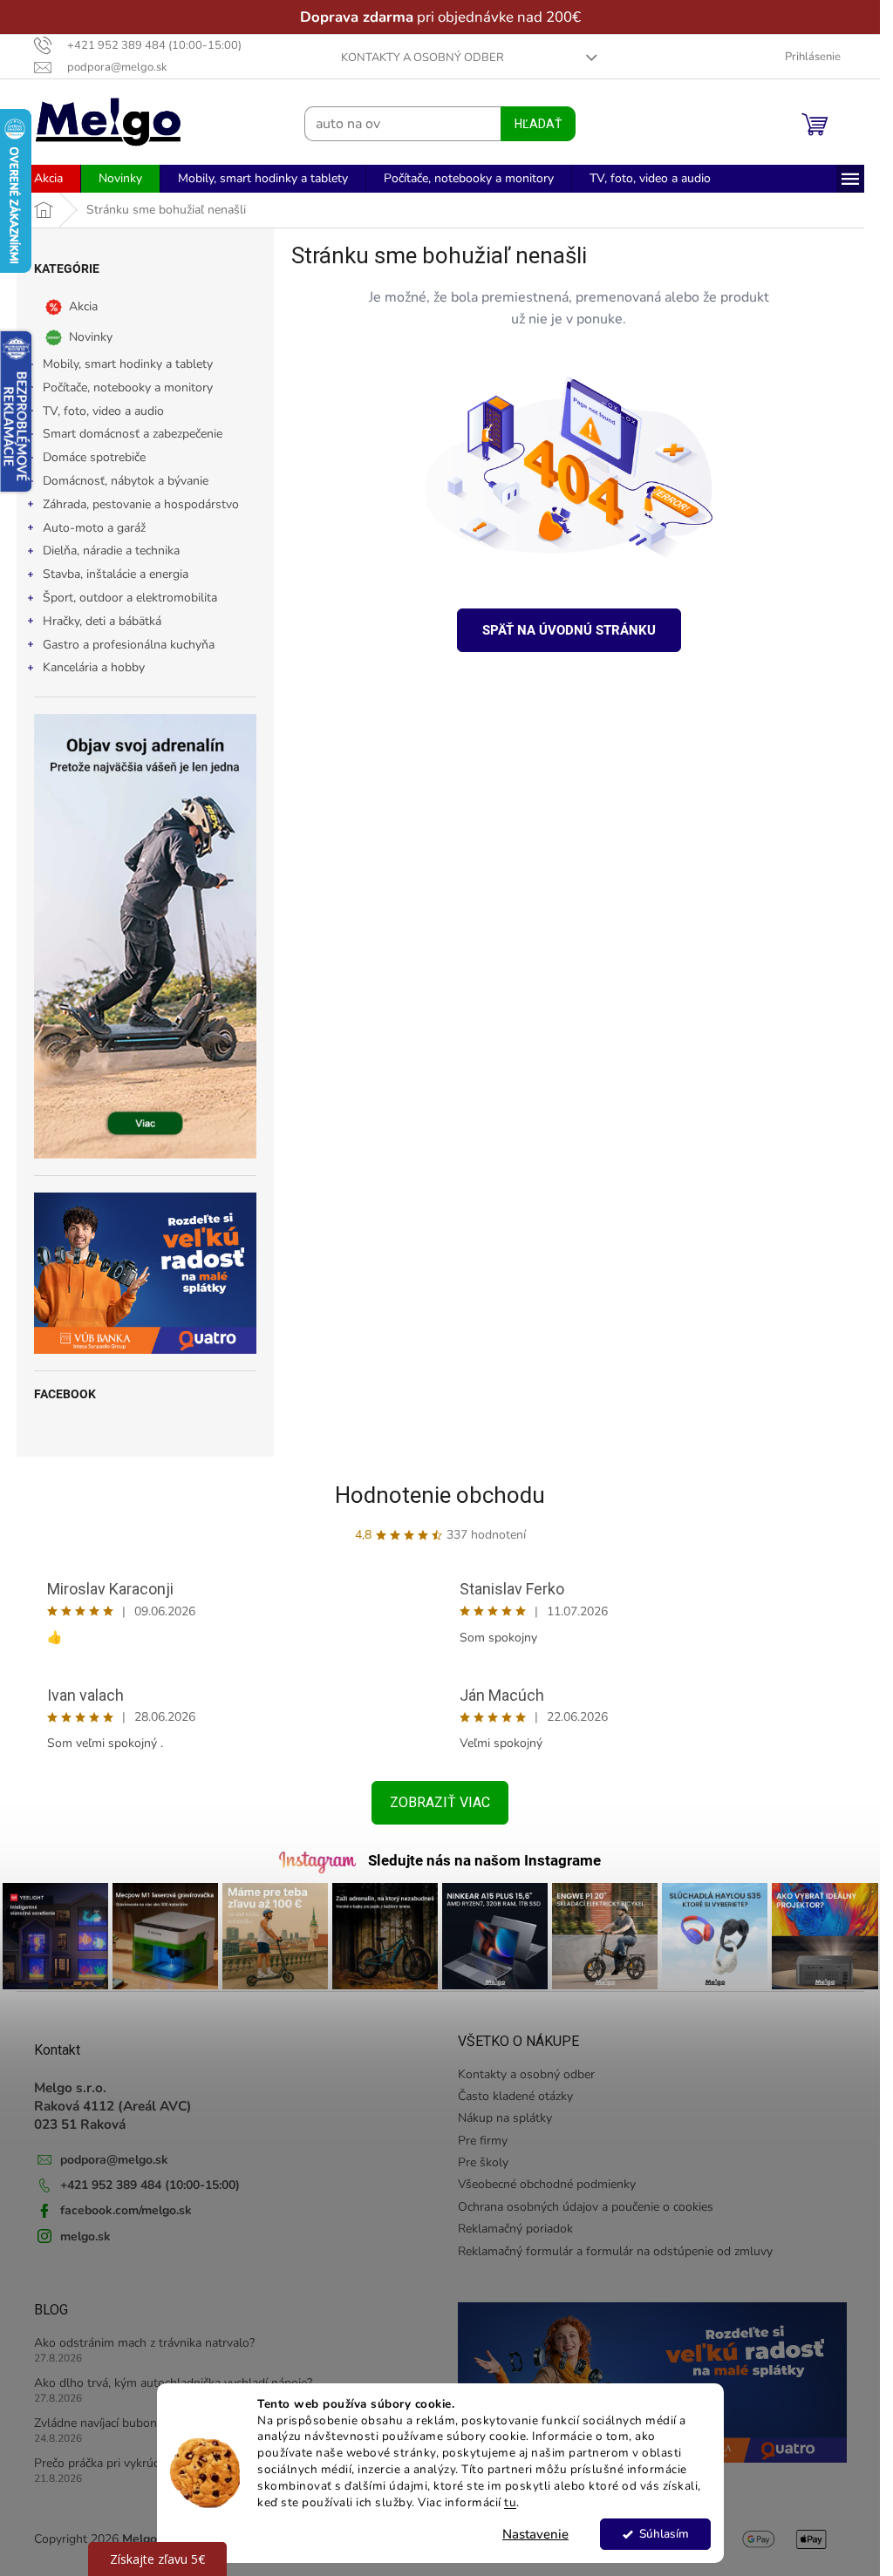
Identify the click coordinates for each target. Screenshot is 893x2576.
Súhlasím (663, 2534)
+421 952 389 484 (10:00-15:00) (150, 2185)
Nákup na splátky (505, 2118)
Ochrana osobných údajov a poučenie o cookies (586, 2207)
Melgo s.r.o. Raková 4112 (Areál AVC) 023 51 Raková (113, 2106)
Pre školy (483, 2162)
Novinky (91, 337)
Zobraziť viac (440, 1802)
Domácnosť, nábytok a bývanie (126, 481)
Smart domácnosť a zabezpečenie (133, 434)
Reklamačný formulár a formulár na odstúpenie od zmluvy (615, 2251)
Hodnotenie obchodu (440, 1495)
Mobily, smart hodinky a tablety (128, 364)
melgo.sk (85, 2236)
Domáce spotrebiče (94, 457)
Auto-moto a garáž (94, 528)
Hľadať (538, 124)
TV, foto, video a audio (103, 411)
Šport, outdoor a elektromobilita (130, 598)
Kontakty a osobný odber (423, 58)
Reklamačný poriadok (515, 2229)
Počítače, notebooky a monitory (128, 387)
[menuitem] (48, 179)
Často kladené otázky (515, 2096)
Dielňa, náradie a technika (111, 551)
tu (510, 2502)
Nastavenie (535, 2534)
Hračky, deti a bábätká (102, 621)
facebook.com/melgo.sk (126, 2210)
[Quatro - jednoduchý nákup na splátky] (145, 1273)
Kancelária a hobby (94, 667)
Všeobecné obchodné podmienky (547, 2184)
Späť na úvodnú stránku (569, 630)
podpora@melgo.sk (114, 2160)
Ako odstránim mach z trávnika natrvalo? (144, 2343)
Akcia (83, 306)
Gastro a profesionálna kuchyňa (129, 645)
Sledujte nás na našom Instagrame (484, 1860)
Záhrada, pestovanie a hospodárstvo (141, 504)
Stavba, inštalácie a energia (116, 574)
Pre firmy (483, 2141)
